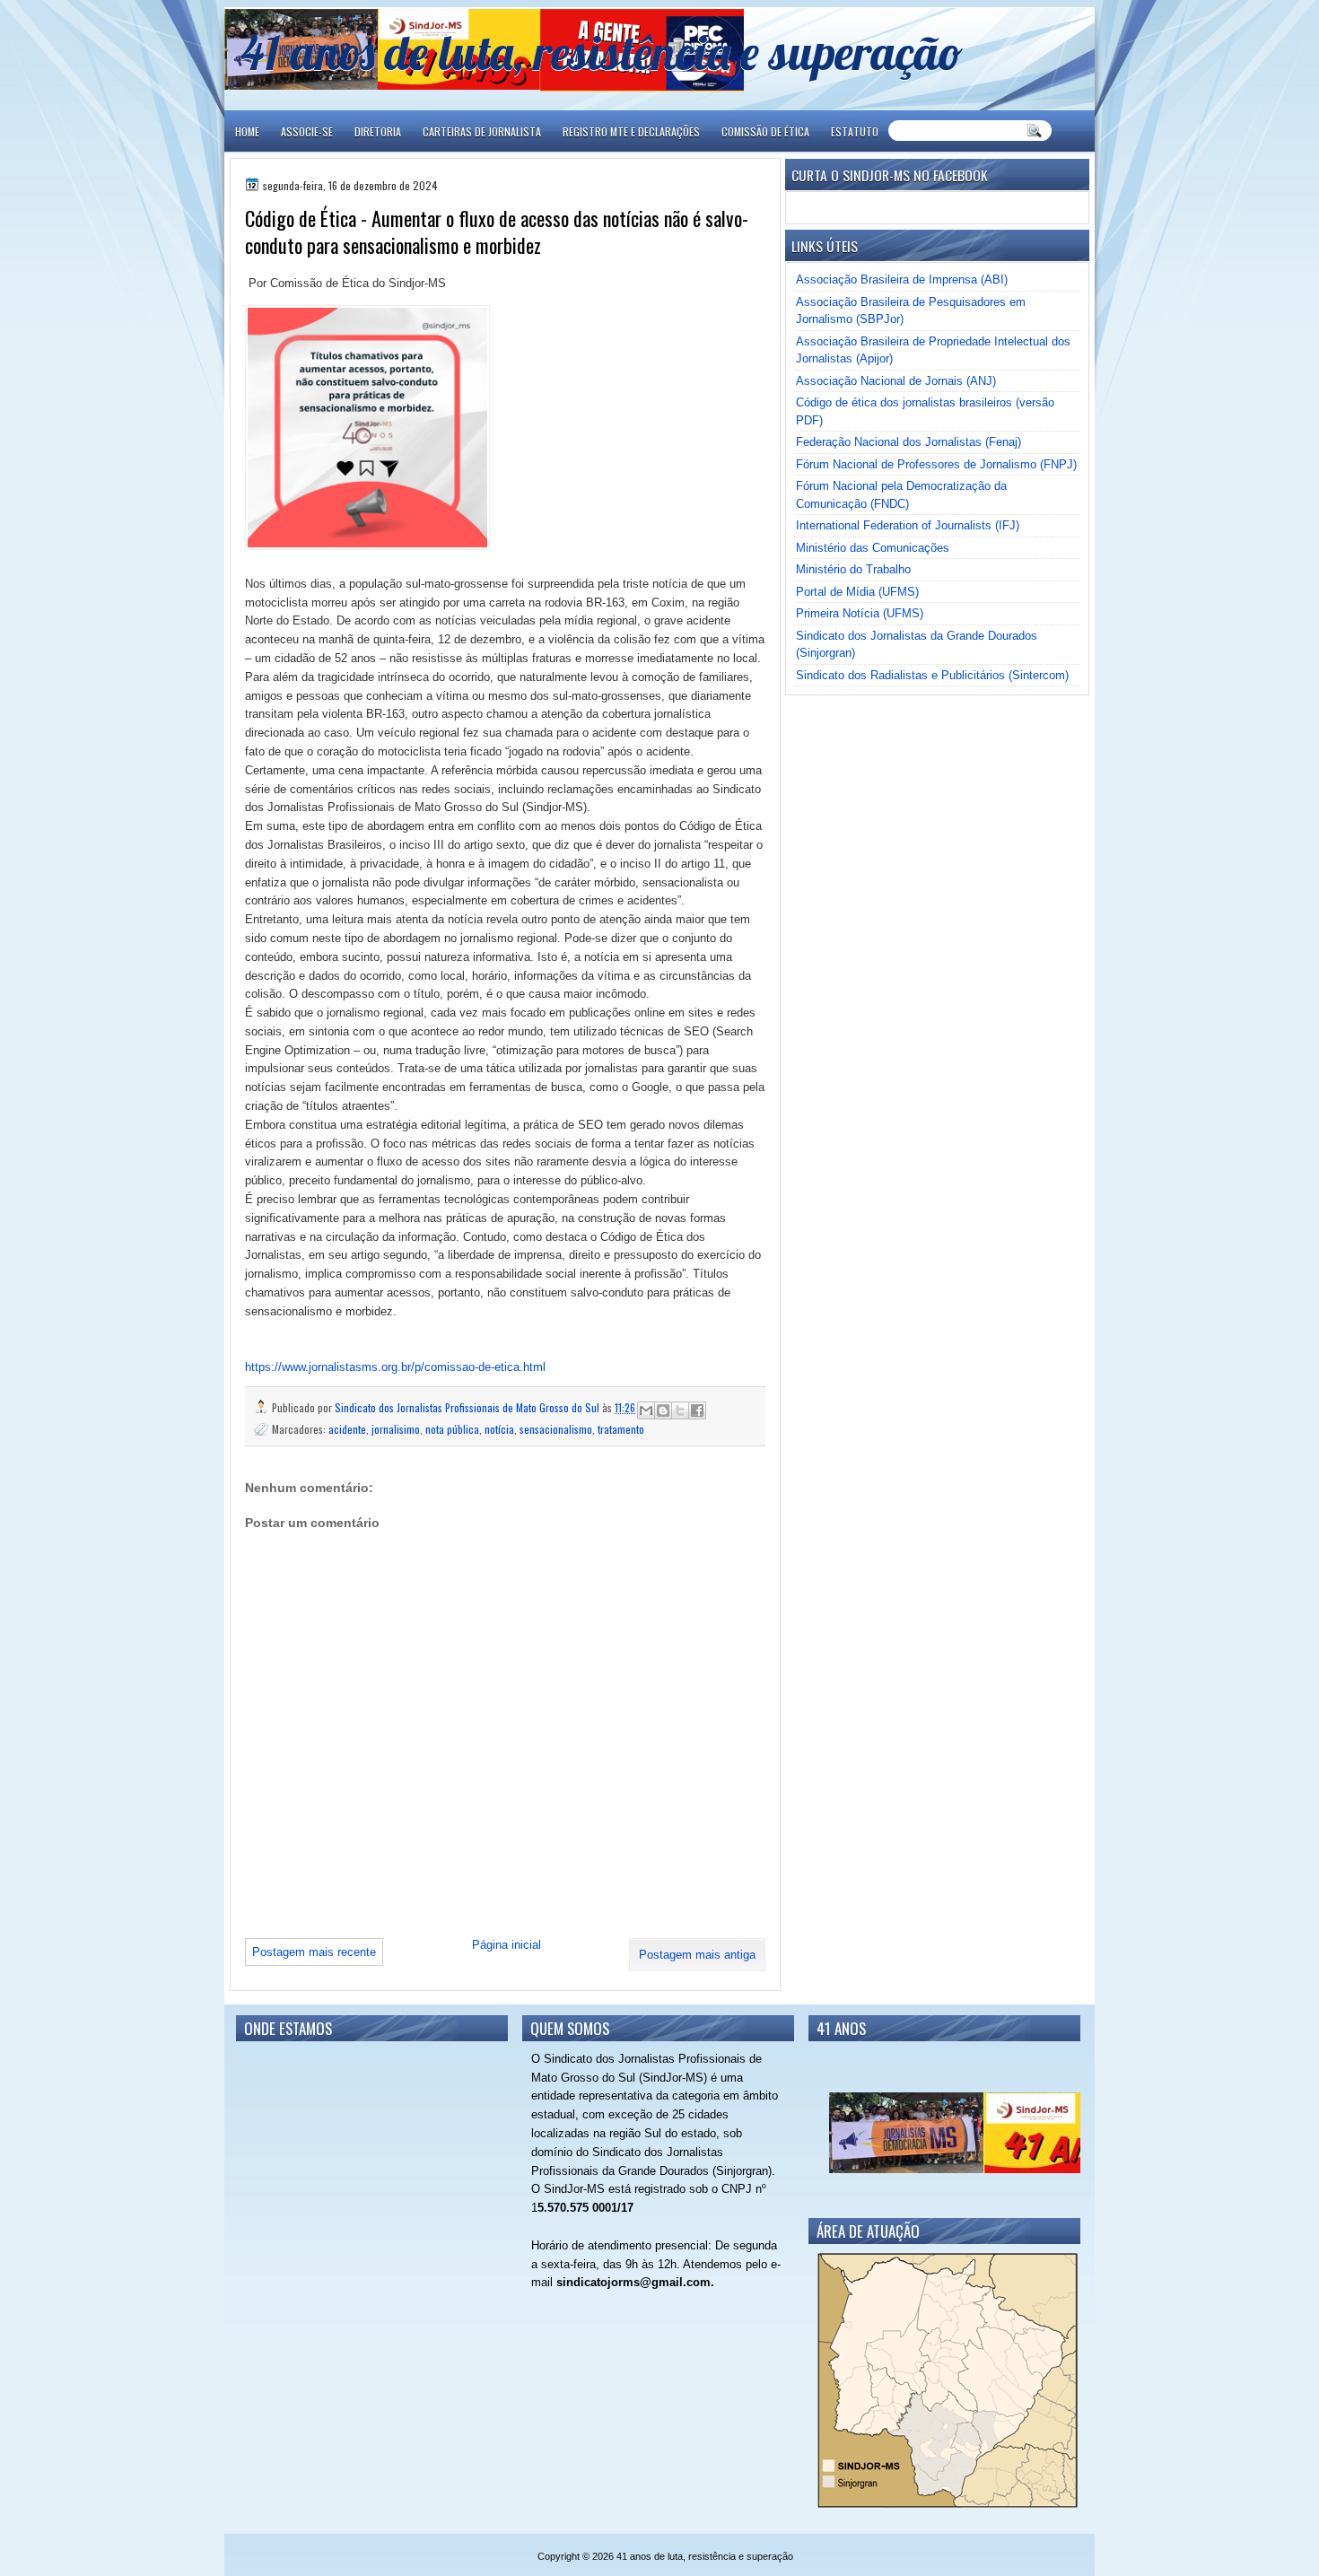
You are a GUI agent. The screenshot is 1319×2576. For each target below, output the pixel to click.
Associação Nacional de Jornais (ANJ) (896, 381)
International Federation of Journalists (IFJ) (908, 525)
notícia (499, 1429)
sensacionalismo (556, 1429)
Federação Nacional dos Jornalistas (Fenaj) (908, 442)
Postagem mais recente (314, 1952)
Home (247, 131)
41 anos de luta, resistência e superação (602, 52)
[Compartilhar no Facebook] (697, 1410)
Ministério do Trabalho (853, 569)
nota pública (452, 1429)
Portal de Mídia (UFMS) (857, 592)
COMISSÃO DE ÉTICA (765, 131)
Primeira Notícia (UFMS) (860, 613)
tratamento (621, 1429)
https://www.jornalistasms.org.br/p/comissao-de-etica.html (397, 1367)
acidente (347, 1429)
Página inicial (507, 1945)
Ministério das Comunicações (873, 548)
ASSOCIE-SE (307, 131)
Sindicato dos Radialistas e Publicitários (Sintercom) (932, 675)
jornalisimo (396, 1429)
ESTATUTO (855, 131)
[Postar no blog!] (663, 1410)
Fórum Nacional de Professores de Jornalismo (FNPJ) (936, 464)
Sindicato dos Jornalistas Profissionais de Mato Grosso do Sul (468, 1407)
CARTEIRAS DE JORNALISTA (482, 131)
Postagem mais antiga (697, 1955)
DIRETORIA (378, 131)
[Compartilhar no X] (680, 1410)
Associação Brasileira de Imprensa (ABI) (902, 279)
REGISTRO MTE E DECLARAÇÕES (631, 131)
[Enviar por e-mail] (646, 1410)
